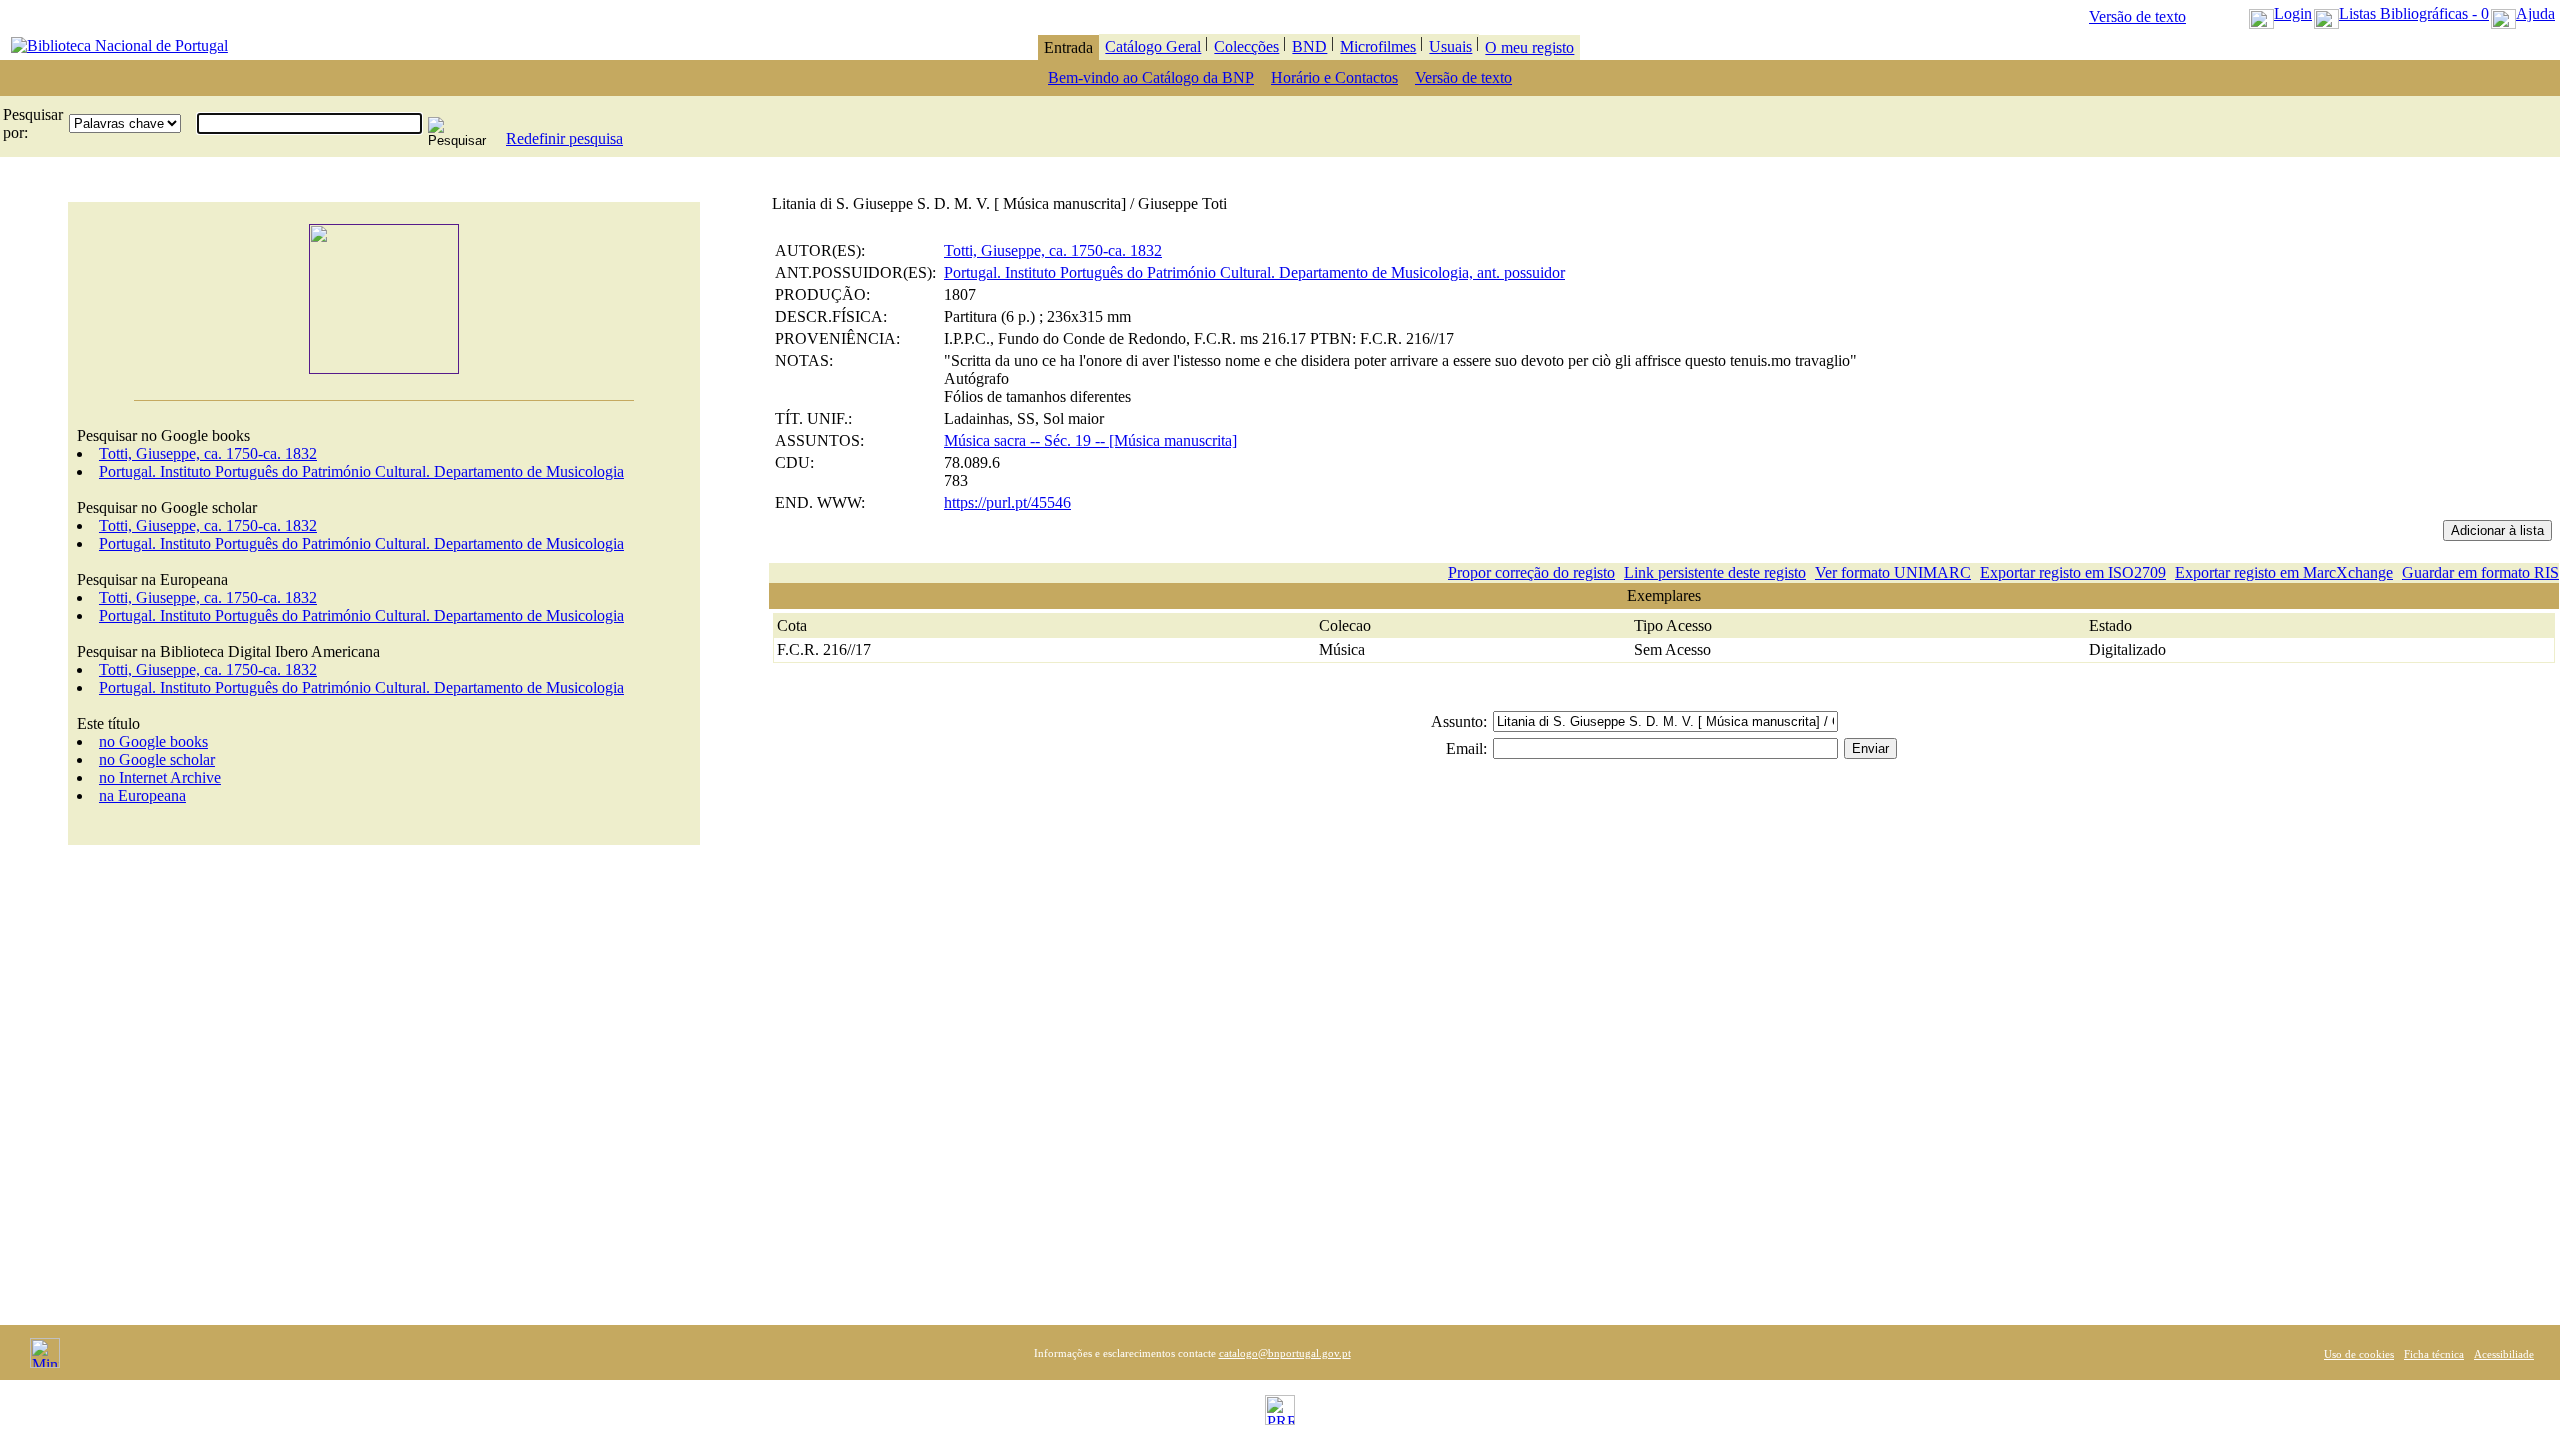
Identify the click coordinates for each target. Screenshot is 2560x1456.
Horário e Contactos (1334, 77)
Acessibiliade (2504, 1354)
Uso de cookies (2359, 1354)
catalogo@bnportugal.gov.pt (1285, 1353)
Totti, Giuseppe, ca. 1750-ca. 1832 (208, 453)
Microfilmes (1378, 46)
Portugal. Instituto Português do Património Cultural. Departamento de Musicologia (361, 471)
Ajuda (2535, 13)
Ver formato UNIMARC (1893, 572)
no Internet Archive (160, 777)
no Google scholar (157, 759)
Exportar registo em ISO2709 (2073, 572)
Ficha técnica (2434, 1354)
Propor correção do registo (1531, 572)
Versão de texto (2137, 16)
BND (1309, 46)
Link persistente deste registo (1715, 572)
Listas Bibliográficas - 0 (2414, 13)
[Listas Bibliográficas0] (2326, 13)
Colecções (1246, 46)
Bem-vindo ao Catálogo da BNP (1151, 77)
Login (2293, 13)
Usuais (1450, 46)
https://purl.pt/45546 (1007, 502)
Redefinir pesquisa (564, 138)
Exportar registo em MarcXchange (2284, 572)
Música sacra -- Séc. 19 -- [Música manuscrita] (1090, 440)
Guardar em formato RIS (2480, 572)
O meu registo (1529, 47)
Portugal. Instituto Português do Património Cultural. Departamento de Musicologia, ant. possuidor (1254, 272)
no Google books (153, 741)
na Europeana (142, 795)
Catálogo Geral (1153, 46)
